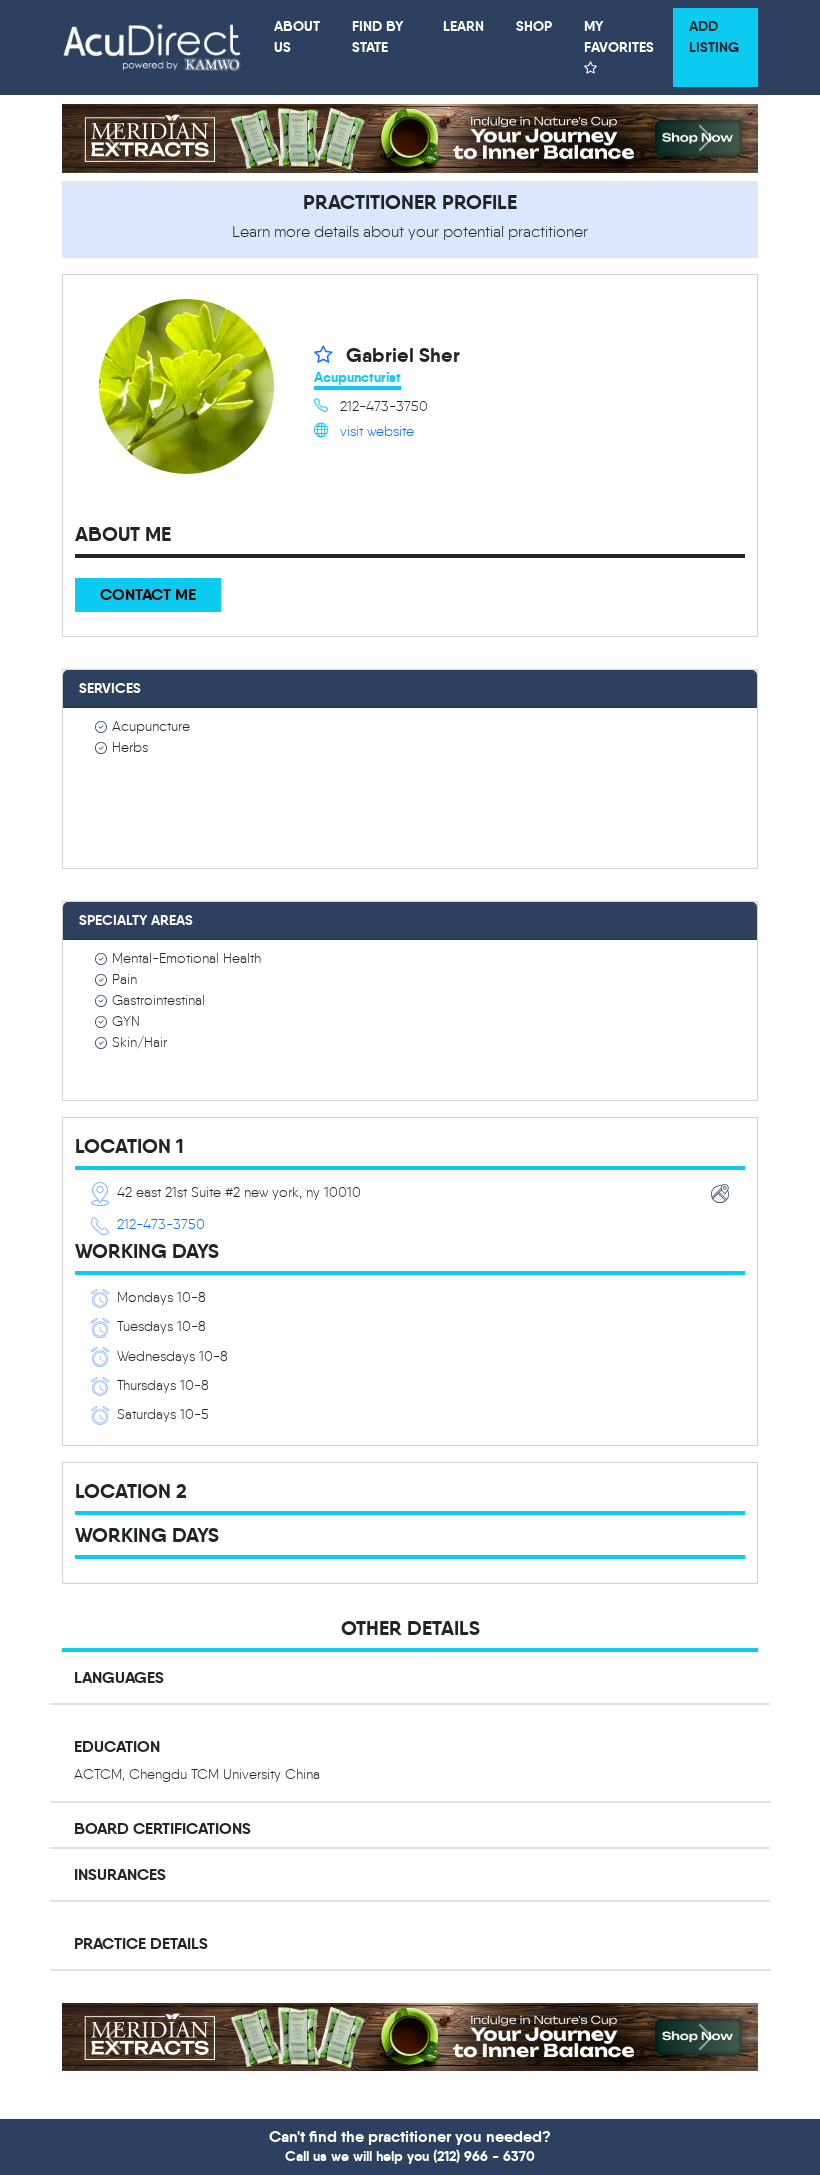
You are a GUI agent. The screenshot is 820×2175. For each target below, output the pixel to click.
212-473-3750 (161, 1224)
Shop (534, 26)
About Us (297, 36)
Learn (463, 26)
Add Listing (714, 36)
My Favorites (619, 36)
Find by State (377, 36)
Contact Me (148, 594)
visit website (377, 431)
